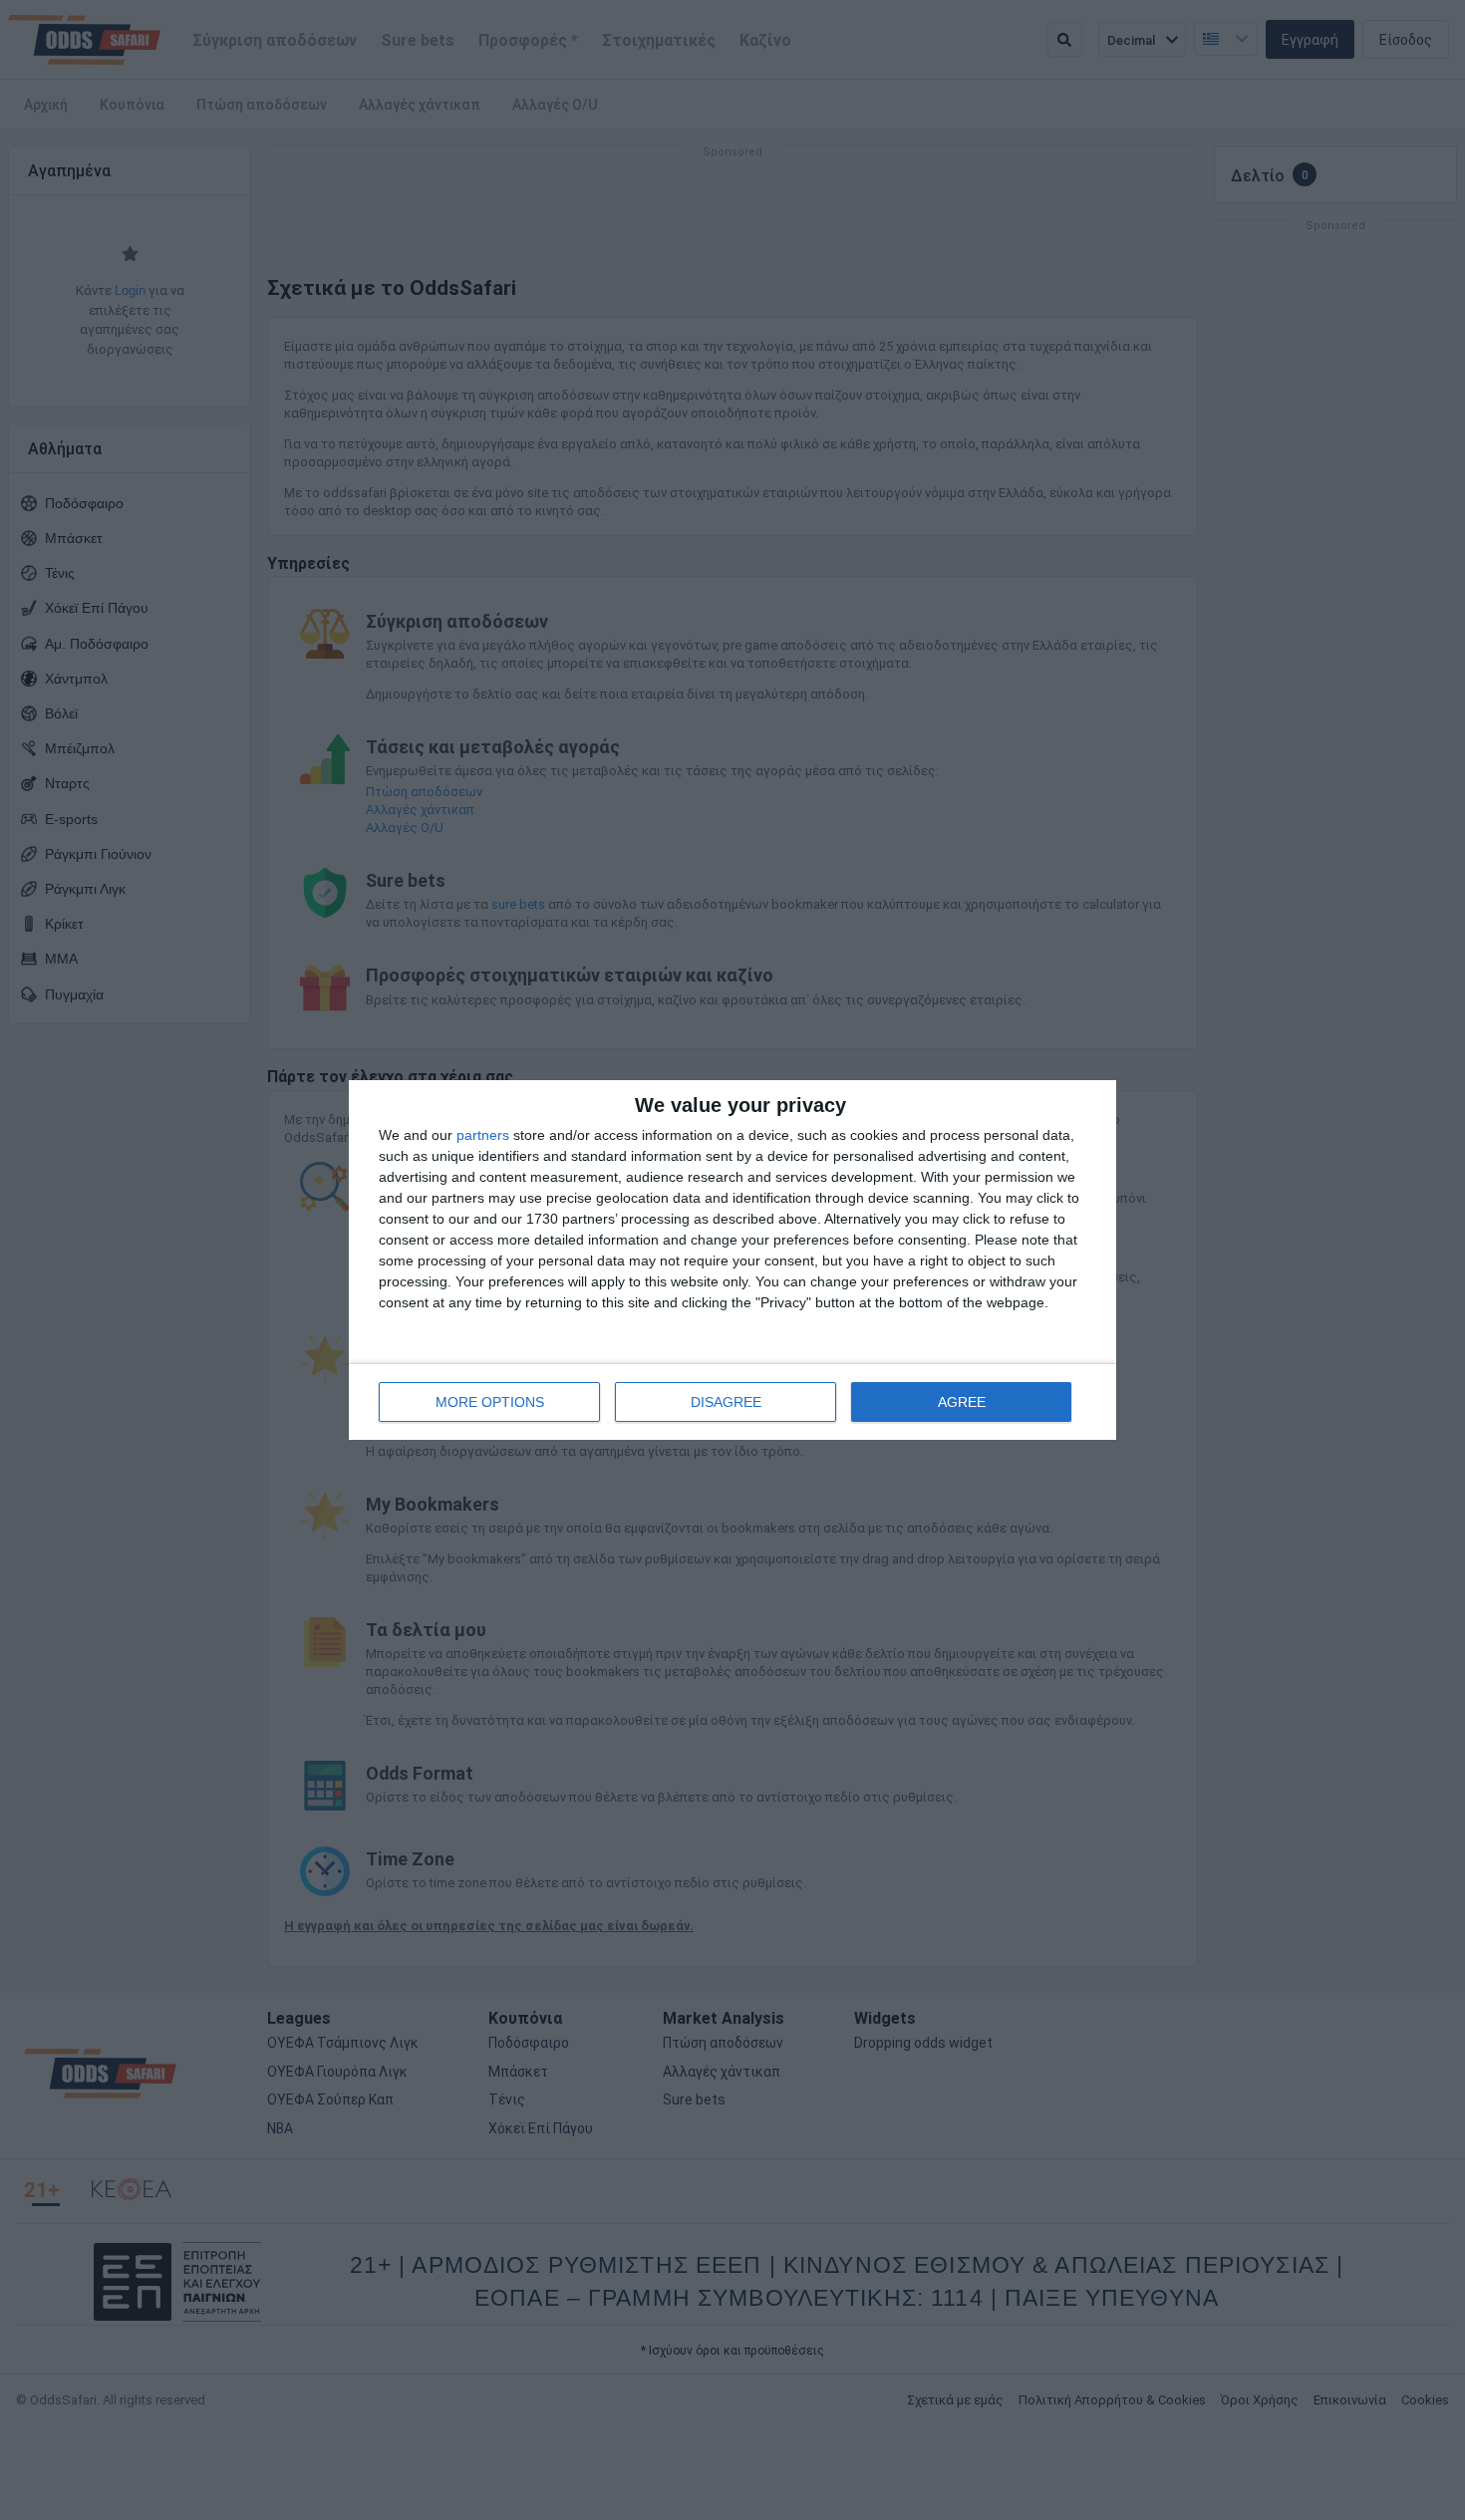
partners (483, 1135)
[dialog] (732, 1260)
